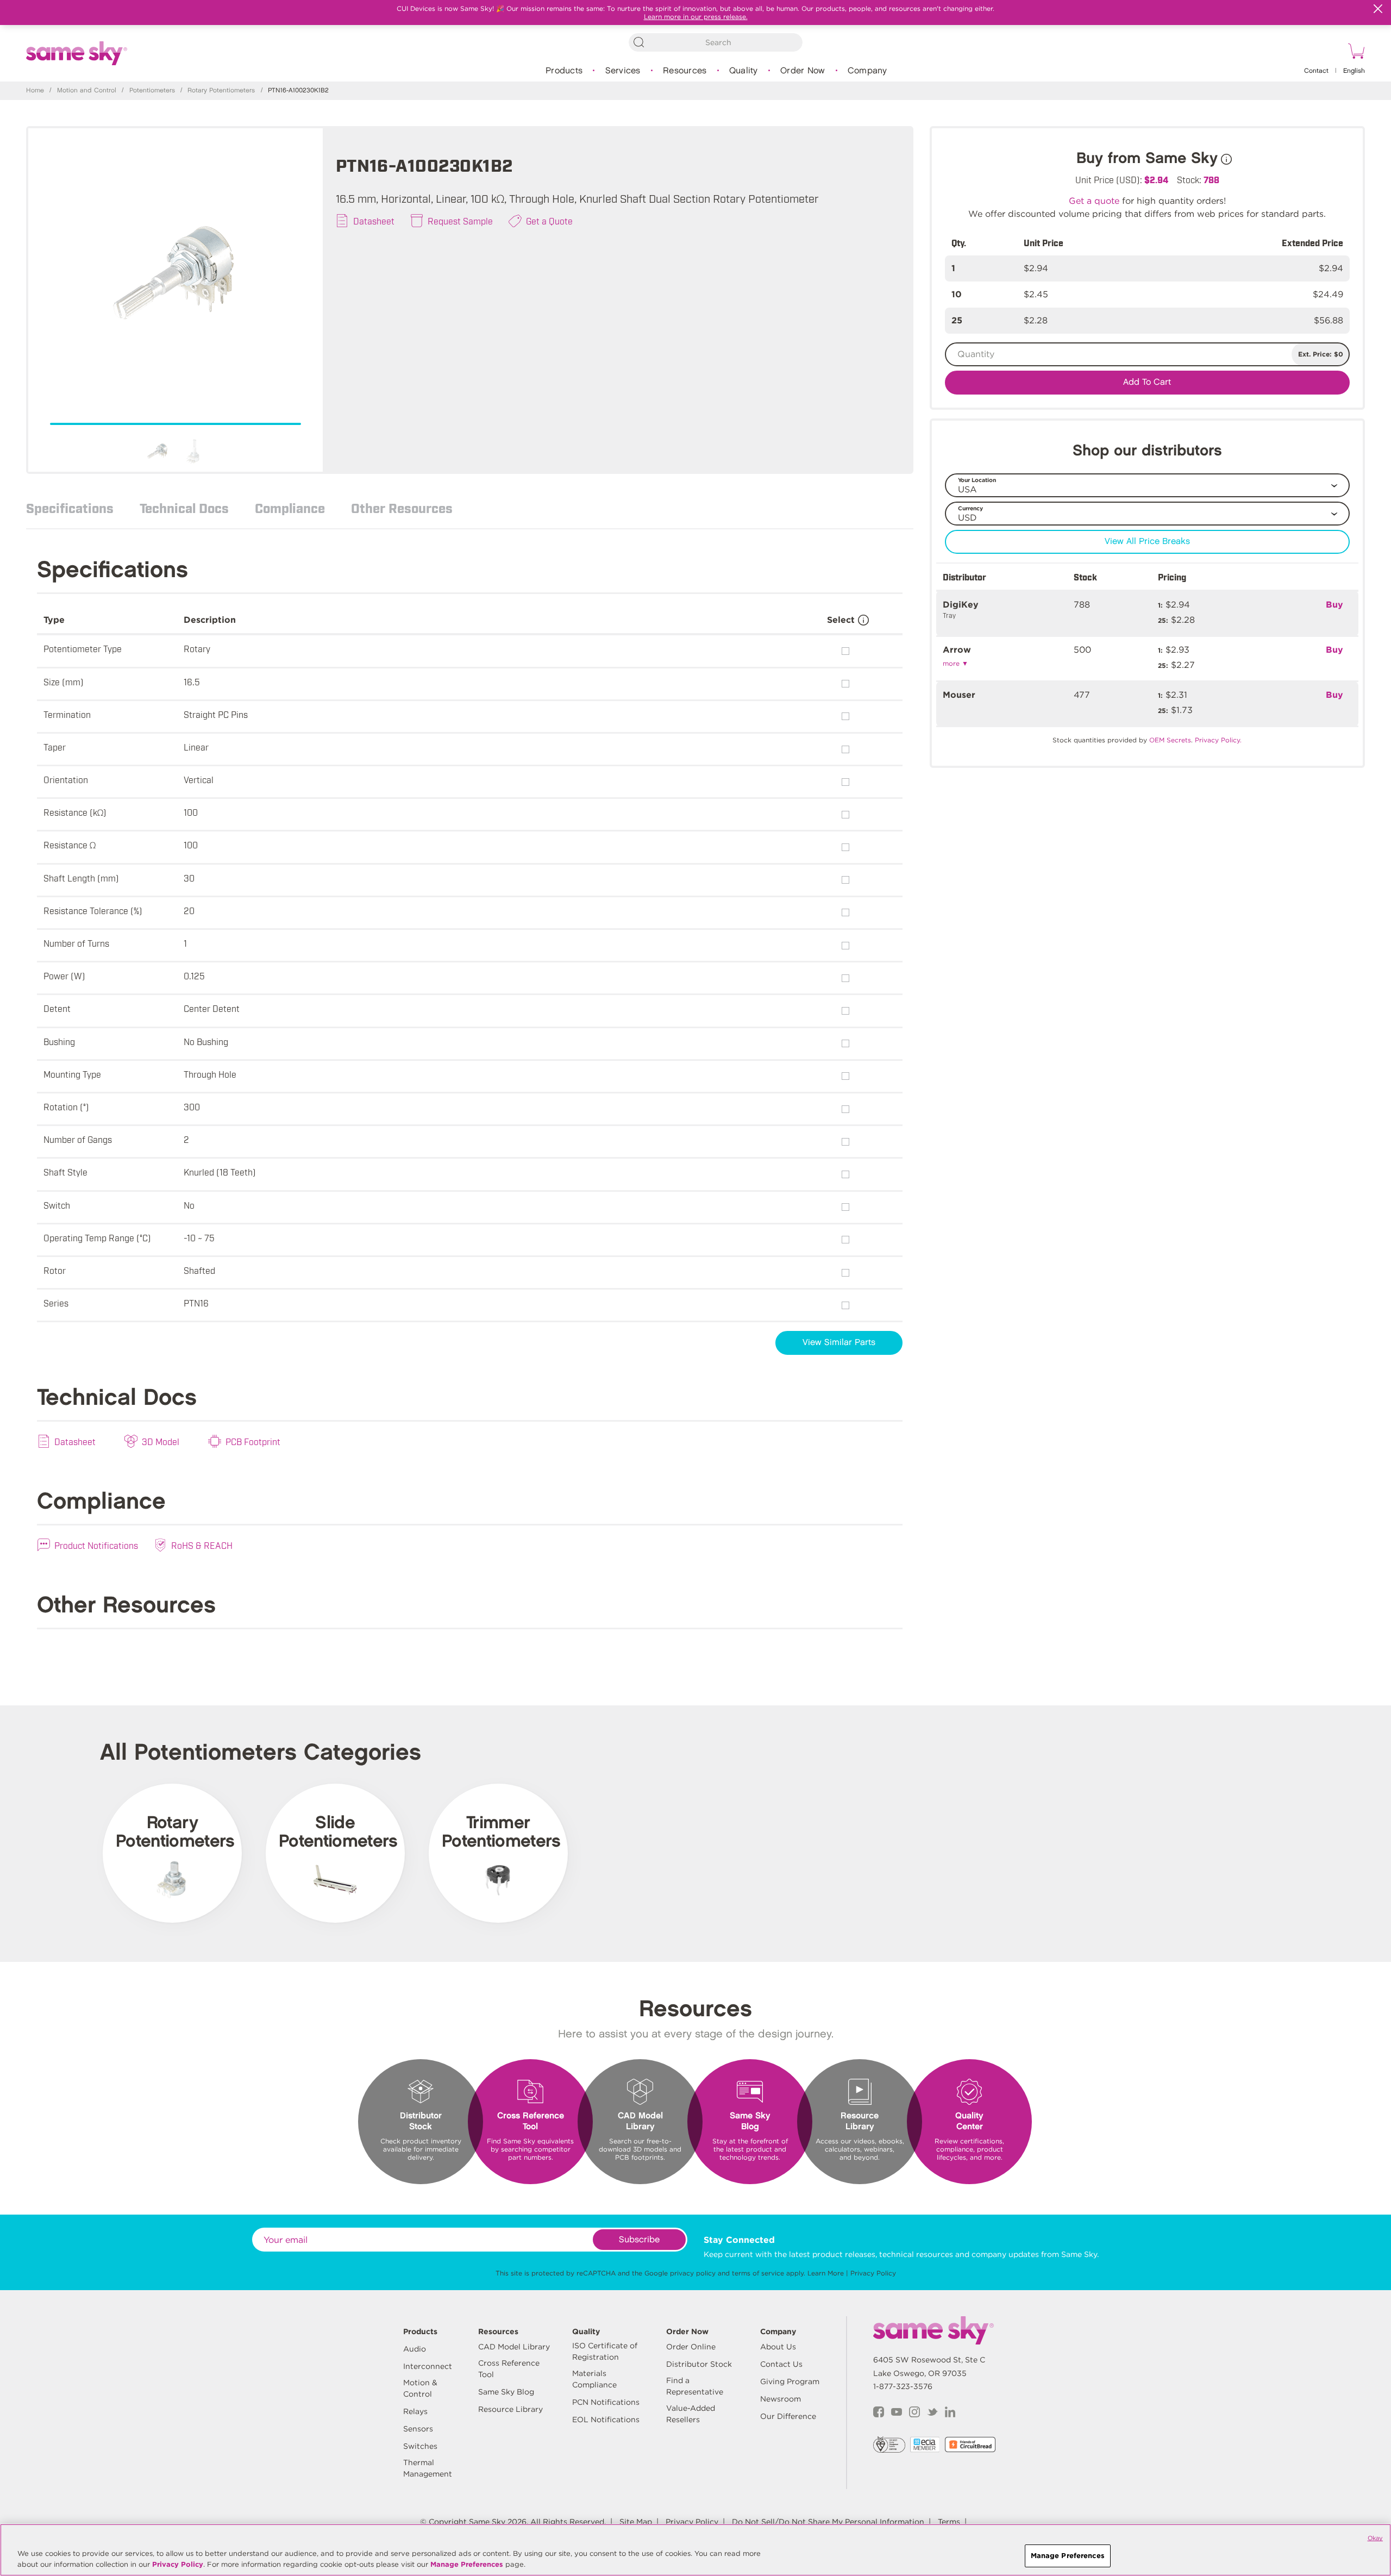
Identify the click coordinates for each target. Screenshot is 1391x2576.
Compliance (290, 508)
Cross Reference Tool (509, 2369)
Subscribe (639, 2240)
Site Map (636, 2522)
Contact (1316, 71)
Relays (415, 2411)
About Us (778, 2347)
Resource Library (510, 2409)
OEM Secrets (1170, 740)
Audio (415, 2349)
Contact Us (781, 2364)
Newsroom (781, 2399)
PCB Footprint (253, 1441)
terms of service (758, 2273)
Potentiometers (152, 90)
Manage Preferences (467, 2564)
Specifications (70, 508)
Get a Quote (549, 221)
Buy (1334, 605)
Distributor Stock (699, 2364)
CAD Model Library (514, 2347)
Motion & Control (420, 2388)
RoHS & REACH (202, 1545)
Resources (685, 71)
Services (623, 71)
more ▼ (955, 663)
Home (35, 90)
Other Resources (402, 508)
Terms (949, 2522)
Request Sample (460, 221)
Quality (744, 71)
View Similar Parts (839, 1343)
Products (564, 71)
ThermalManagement (428, 2468)
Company (867, 71)
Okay (1375, 2538)
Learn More (826, 2273)
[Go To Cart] (1355, 53)
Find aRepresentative (695, 2386)
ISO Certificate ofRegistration (605, 2351)
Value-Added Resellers (691, 2414)
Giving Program (790, 2381)
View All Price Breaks (1147, 542)
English (1354, 71)
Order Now (803, 71)
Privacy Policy (873, 2273)
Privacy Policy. (1218, 740)
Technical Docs (184, 508)
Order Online (691, 2347)
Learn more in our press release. (696, 17)
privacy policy (693, 2273)
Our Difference (788, 2416)
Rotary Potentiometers (221, 90)
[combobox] (716, 42)
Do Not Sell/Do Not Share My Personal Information (828, 2522)
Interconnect (428, 2366)
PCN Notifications (606, 2402)
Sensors (418, 2429)
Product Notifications (96, 1545)
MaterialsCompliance (594, 2379)
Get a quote (1094, 201)
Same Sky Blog (506, 2392)
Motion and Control (87, 90)
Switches (420, 2446)
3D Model (161, 1441)
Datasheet (374, 221)
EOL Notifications (606, 2419)
